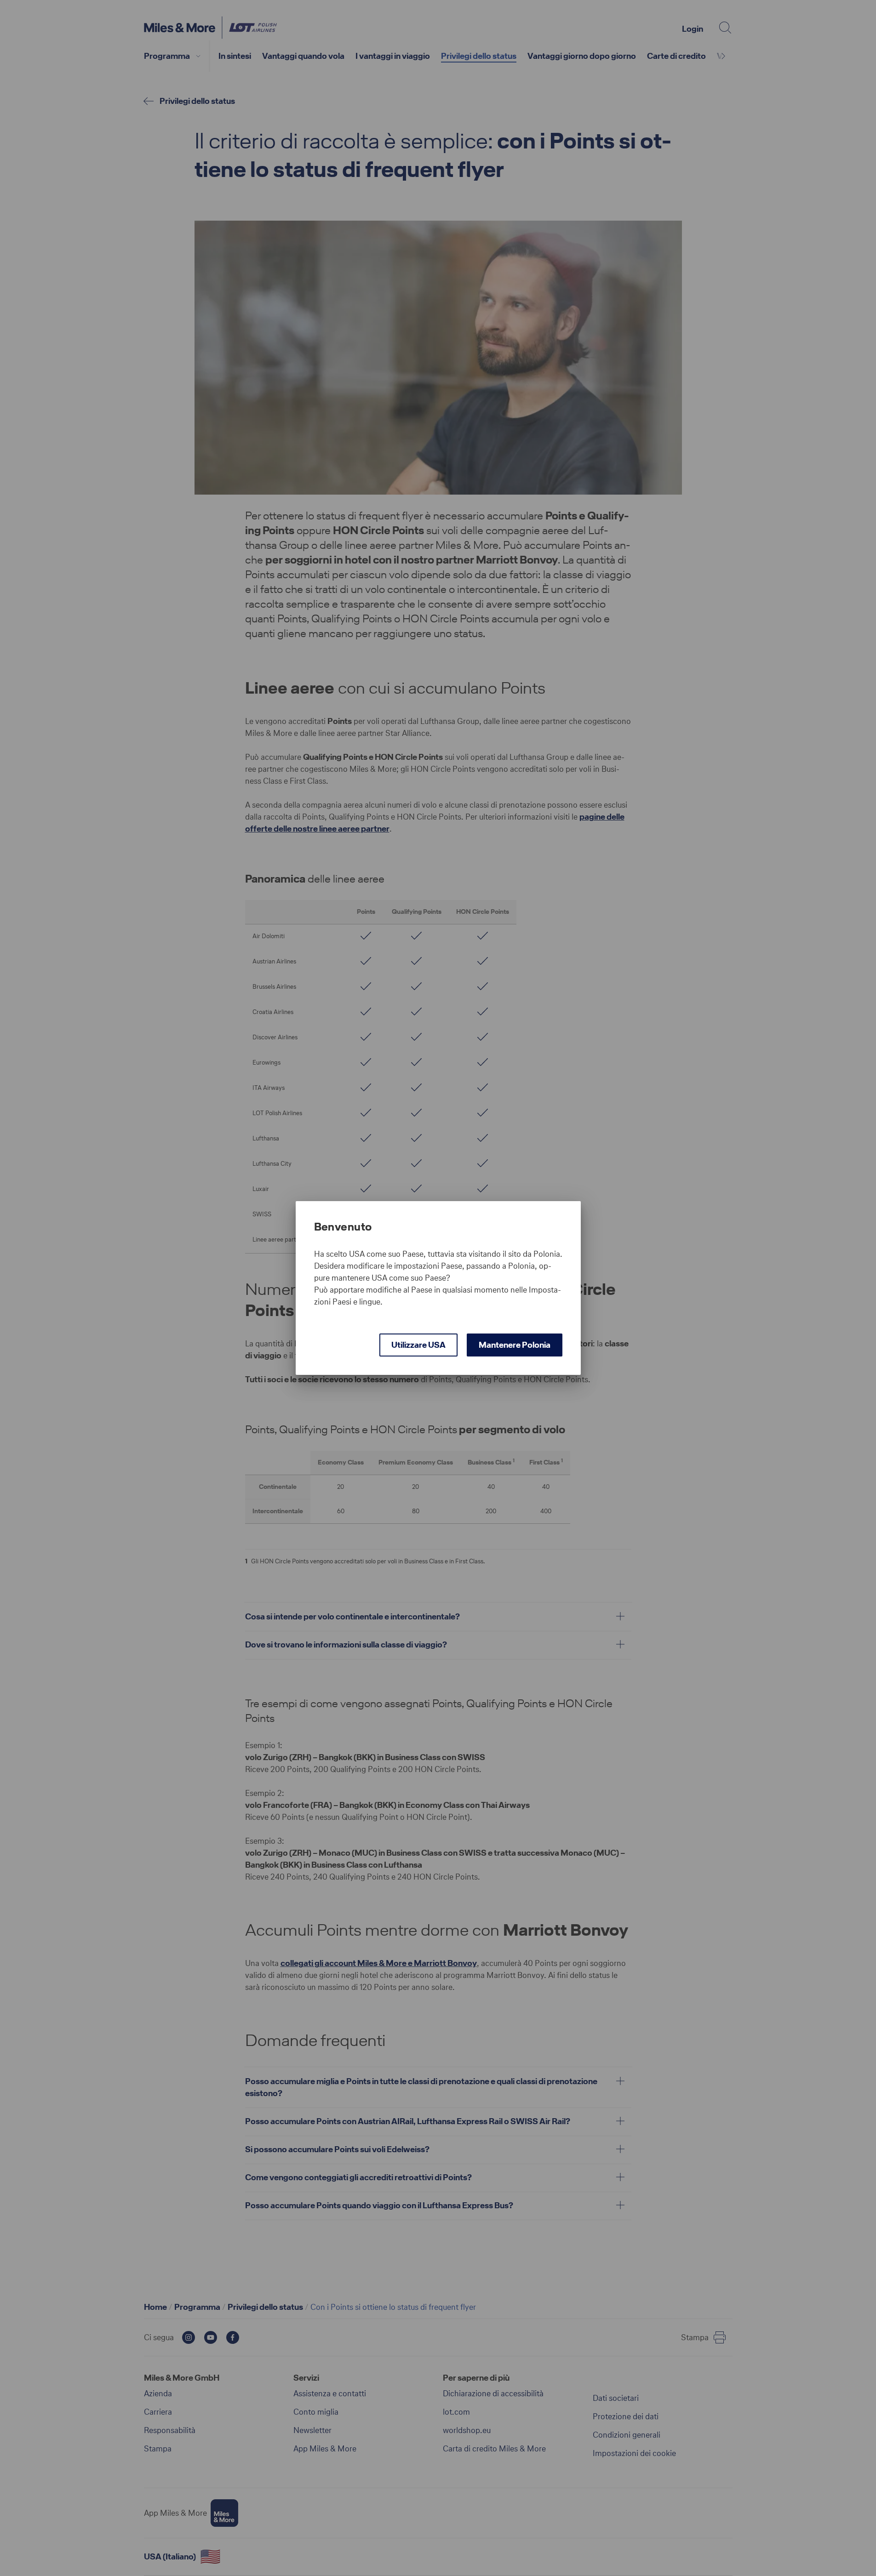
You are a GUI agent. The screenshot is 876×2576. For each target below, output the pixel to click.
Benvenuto (343, 1227)
